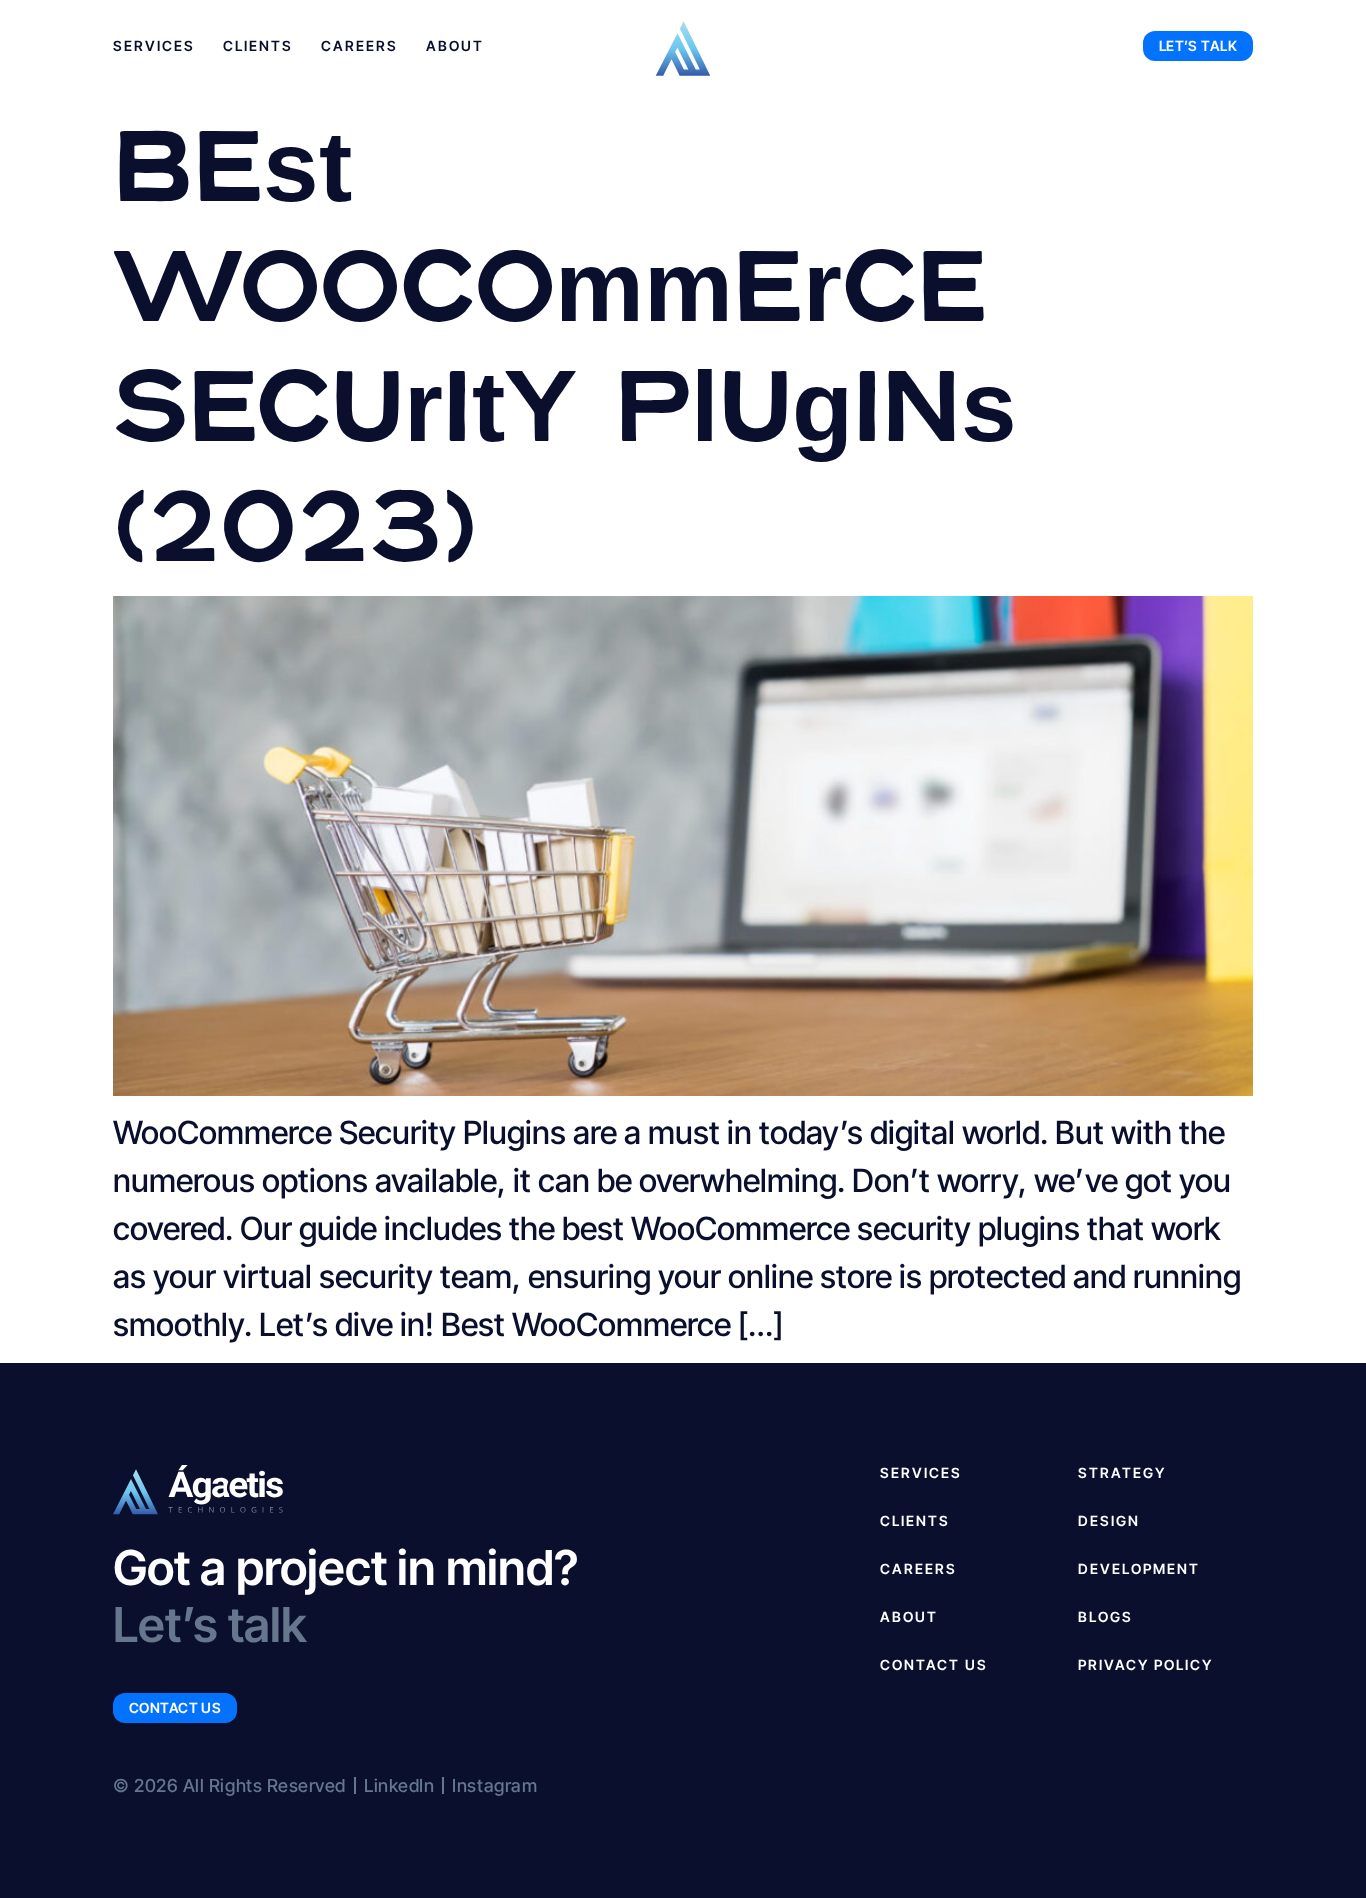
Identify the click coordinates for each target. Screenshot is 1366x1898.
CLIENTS (915, 1520)
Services (154, 45)
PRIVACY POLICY (1145, 1664)
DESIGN (1109, 1520)
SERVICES (921, 1472)
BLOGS (1105, 1616)
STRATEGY (1122, 1472)
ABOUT (909, 1616)
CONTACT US (934, 1664)
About (455, 45)
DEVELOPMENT (1139, 1568)
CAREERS (918, 1568)
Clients (258, 45)
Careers (359, 45)
